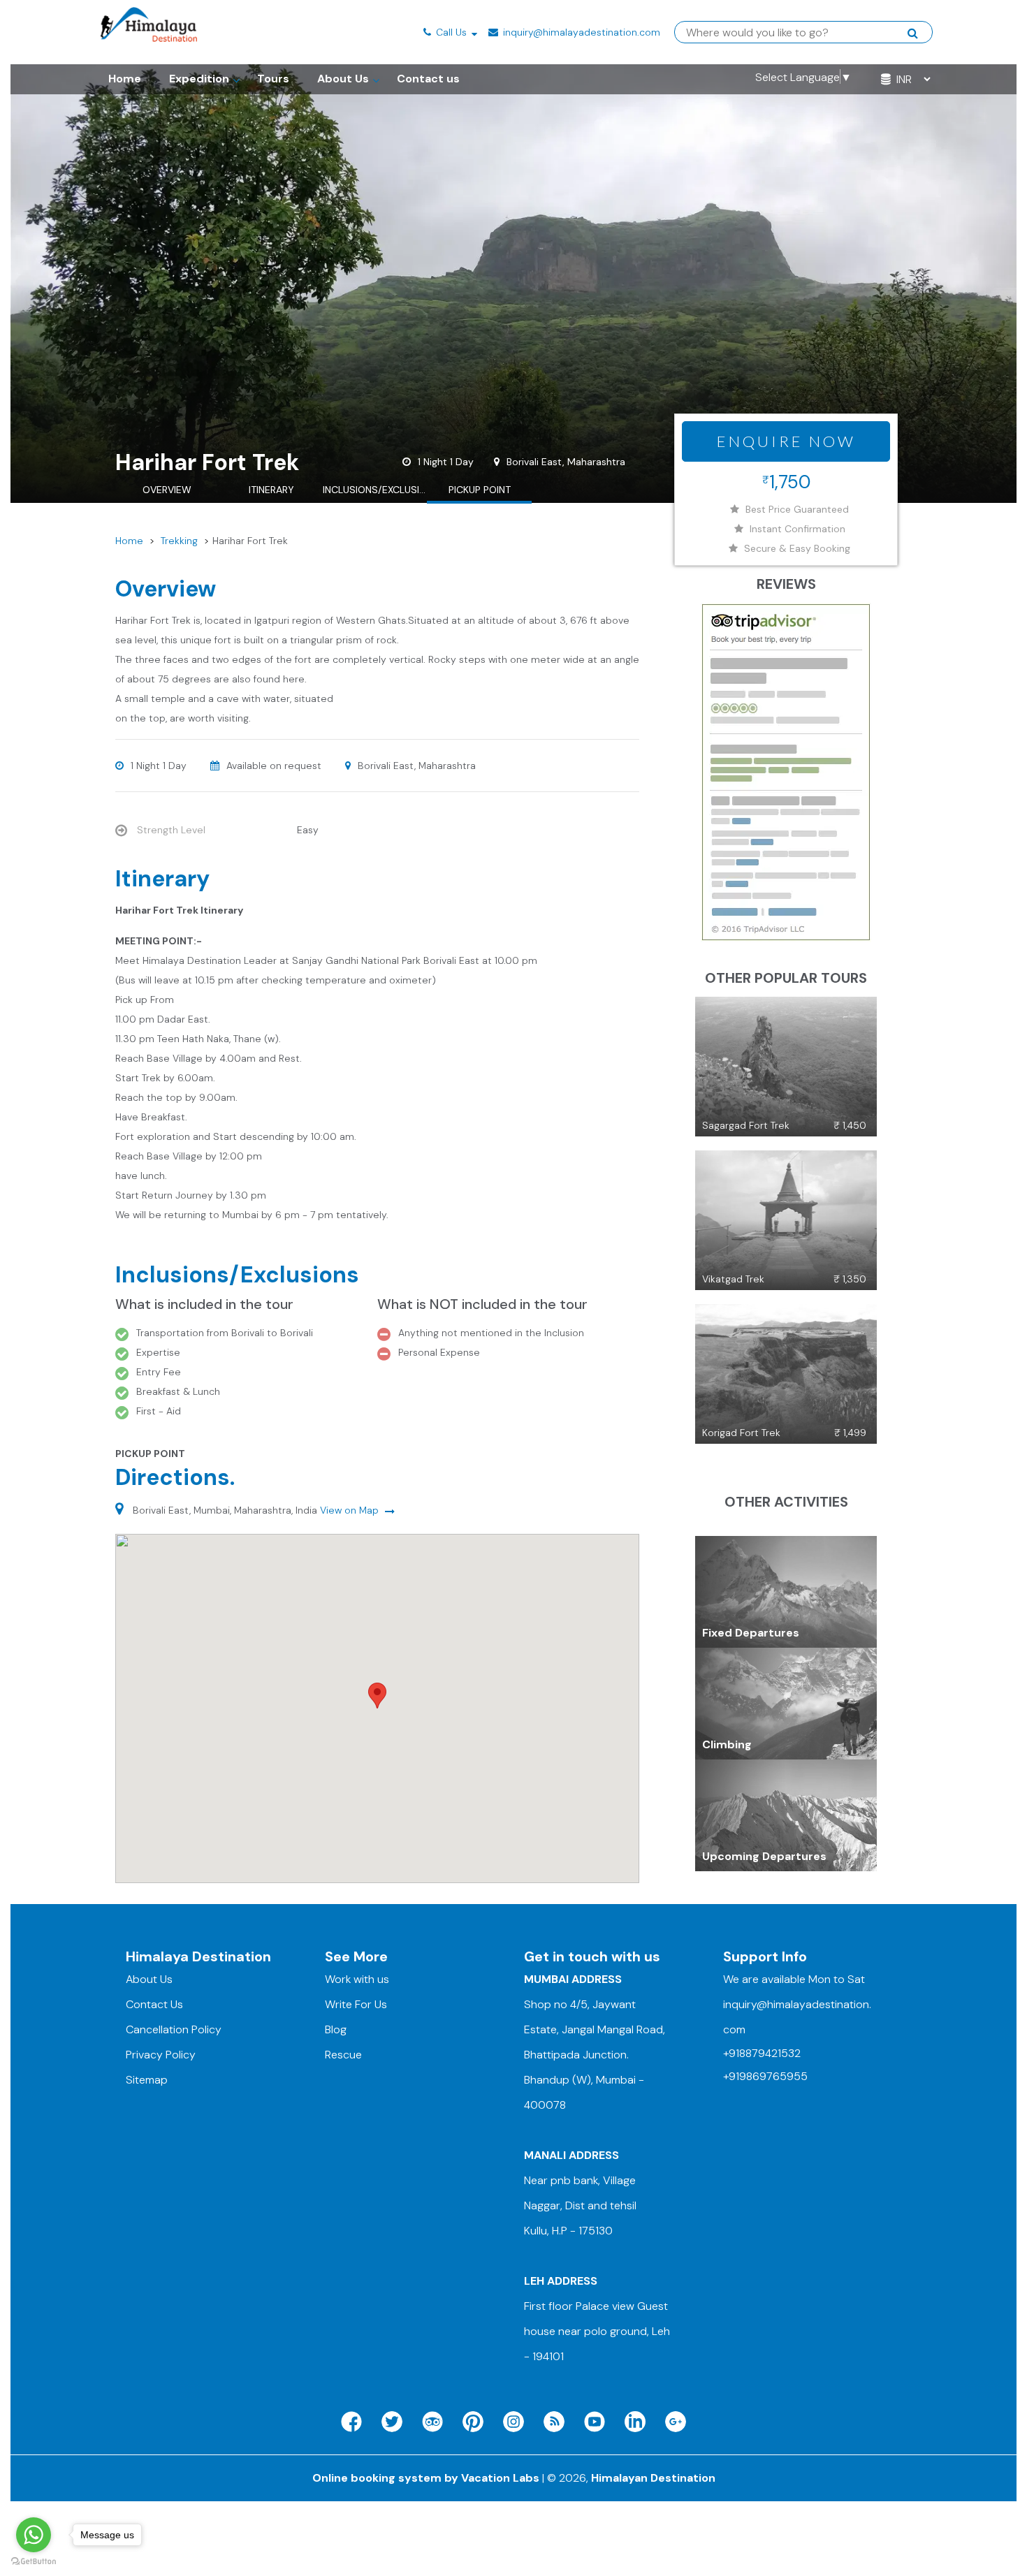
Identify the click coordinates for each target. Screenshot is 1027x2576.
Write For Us (356, 2004)
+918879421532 (762, 2053)
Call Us (451, 32)
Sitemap (147, 2080)
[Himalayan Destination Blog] (554, 2422)
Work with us (357, 1979)
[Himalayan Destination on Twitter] (392, 2422)
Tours (273, 79)
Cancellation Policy (174, 2029)
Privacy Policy (161, 2055)
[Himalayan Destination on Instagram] (513, 2422)
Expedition (199, 79)
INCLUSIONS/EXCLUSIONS (375, 490)
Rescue (343, 2055)
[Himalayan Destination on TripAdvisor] (432, 2422)
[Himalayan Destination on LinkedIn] (635, 2422)
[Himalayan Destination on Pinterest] (473, 2422)
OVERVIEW (167, 490)
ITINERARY (271, 490)
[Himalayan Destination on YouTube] (595, 2422)
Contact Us (154, 2004)
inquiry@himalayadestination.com (580, 32)
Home (125, 79)
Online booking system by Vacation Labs (427, 2478)
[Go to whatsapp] (34, 2535)
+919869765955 (765, 2076)
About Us (343, 79)
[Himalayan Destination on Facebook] (351, 2422)
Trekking (179, 541)
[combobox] (797, 33)
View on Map (351, 1510)
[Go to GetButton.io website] (34, 2562)
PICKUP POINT (480, 490)
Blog (336, 2029)
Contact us (428, 79)
